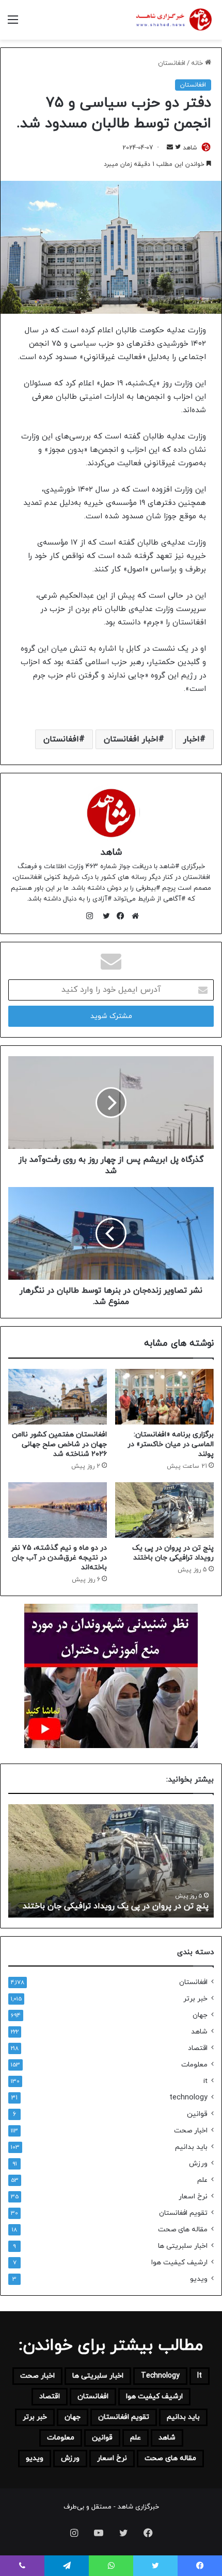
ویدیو (199, 2279)
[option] (111, 1861)
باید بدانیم (191, 2147)
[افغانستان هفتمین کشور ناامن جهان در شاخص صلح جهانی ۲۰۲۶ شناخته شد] (58, 1397)
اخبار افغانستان (131, 739)
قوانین (197, 2114)
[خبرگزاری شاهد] (173, 20)
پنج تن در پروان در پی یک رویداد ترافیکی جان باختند (173, 1553)
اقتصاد (198, 2048)
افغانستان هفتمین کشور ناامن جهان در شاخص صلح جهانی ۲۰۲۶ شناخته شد (59, 1444)
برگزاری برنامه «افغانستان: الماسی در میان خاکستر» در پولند (171, 1444)
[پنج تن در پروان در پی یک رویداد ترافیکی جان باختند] (164, 1510)
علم (202, 2180)
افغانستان (172, 63)
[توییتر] (104, 916)
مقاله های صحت (183, 2230)
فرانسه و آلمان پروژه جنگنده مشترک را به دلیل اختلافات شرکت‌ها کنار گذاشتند (128, 1901)
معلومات (194, 2065)
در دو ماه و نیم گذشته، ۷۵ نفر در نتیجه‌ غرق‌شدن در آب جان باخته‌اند (59, 1558)
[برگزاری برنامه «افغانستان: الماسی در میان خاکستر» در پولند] (164, 1397)
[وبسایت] (133, 916)
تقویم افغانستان (183, 2213)
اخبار (192, 739)
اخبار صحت (191, 2131)
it (205, 2081)
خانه (198, 63)
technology (188, 2098)
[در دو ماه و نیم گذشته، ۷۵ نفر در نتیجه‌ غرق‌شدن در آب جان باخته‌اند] (58, 1510)
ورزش (198, 2164)
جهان (200, 2015)
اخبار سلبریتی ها (183, 2246)
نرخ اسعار (193, 2197)
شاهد (190, 148)
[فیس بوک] (118, 916)
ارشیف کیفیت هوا (179, 2263)
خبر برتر (195, 1999)
